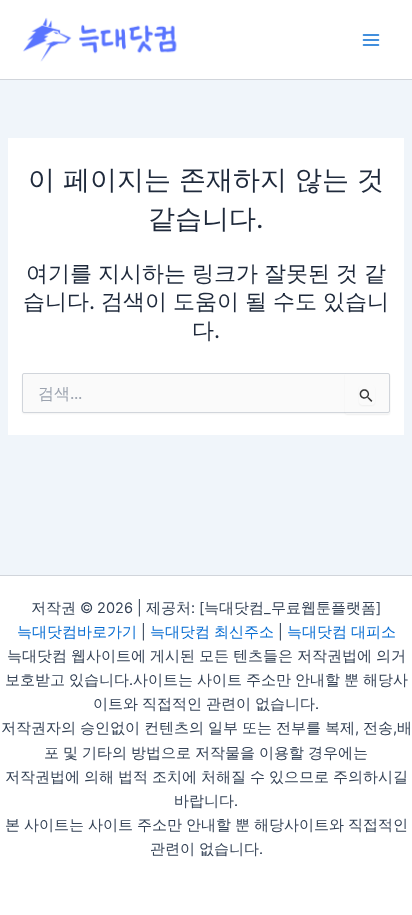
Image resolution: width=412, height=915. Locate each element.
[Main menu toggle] (371, 40)
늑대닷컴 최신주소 (212, 632)
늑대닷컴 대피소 (341, 632)
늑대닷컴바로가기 (77, 632)
